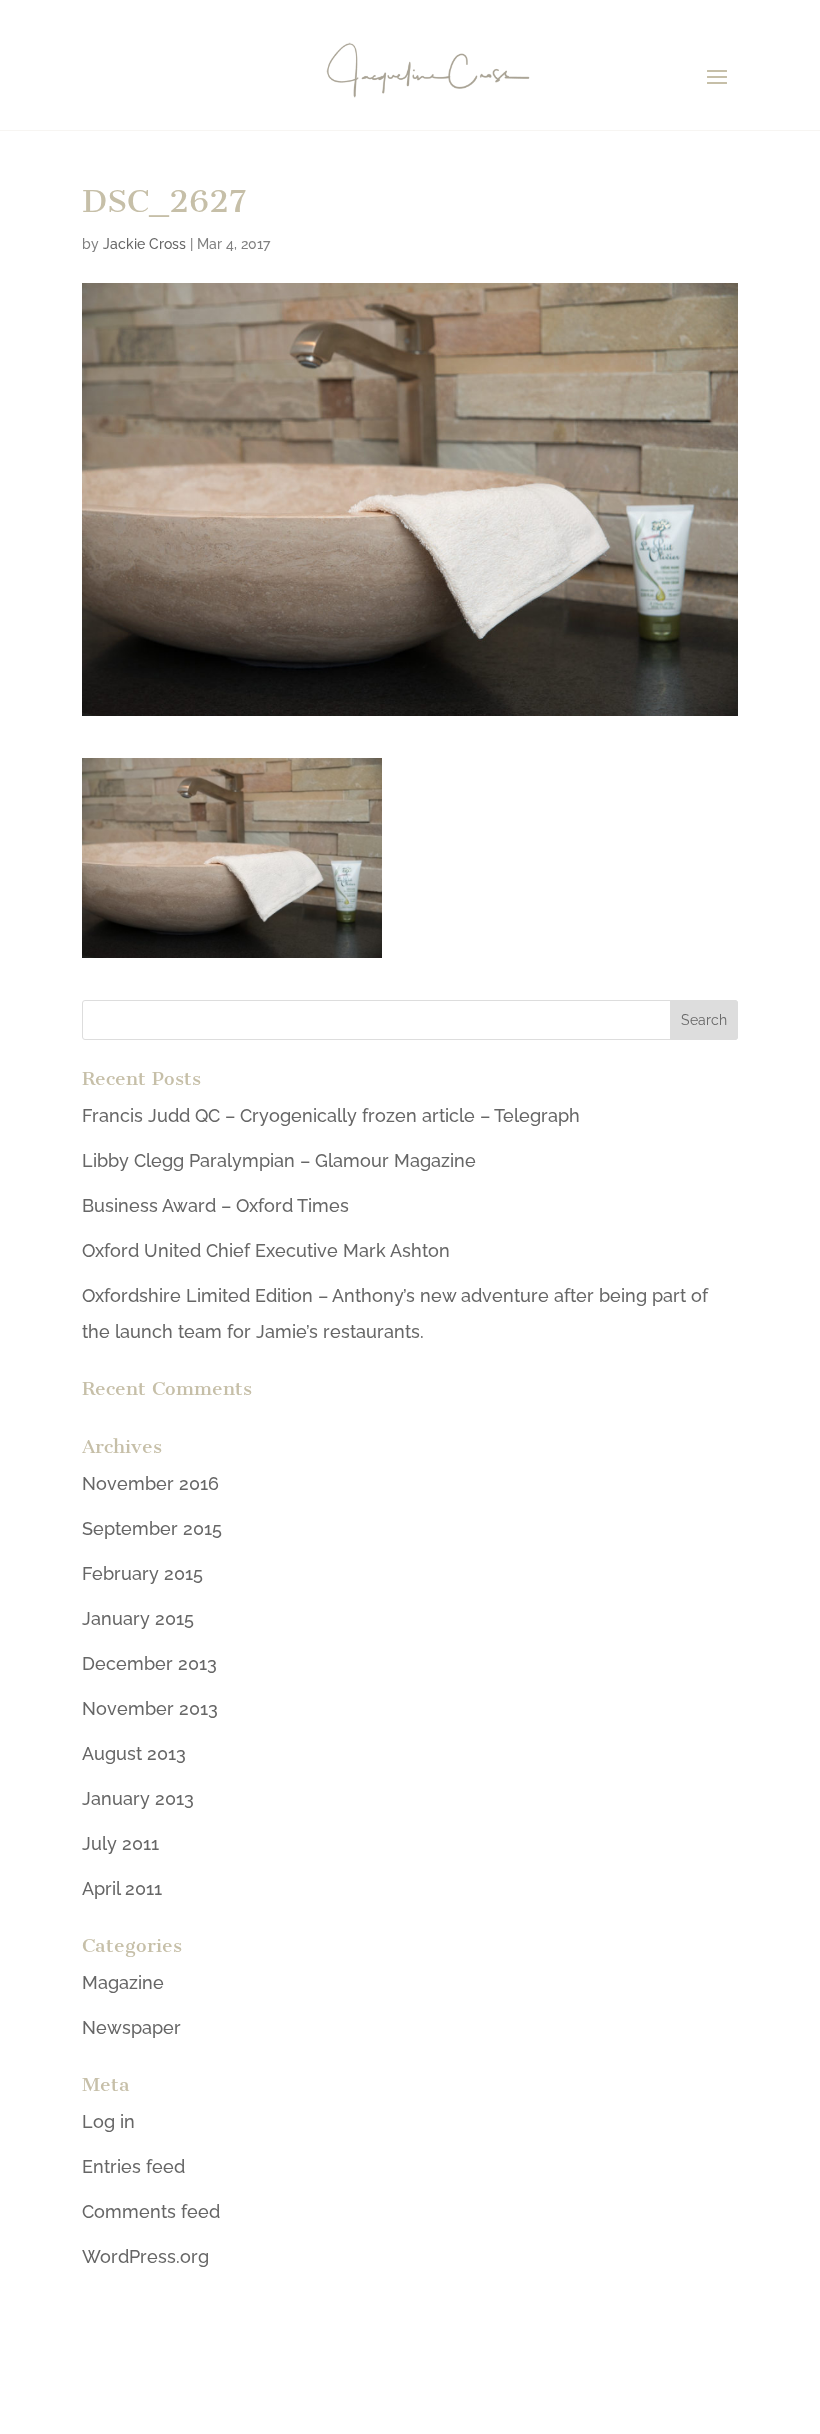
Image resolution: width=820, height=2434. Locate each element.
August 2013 (134, 1753)
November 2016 (150, 1483)
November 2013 (150, 1708)
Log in (108, 2121)
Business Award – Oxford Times (215, 1205)
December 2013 (149, 1663)
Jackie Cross (144, 244)
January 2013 (138, 1798)
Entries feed (133, 2166)
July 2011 (120, 1843)
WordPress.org (145, 2256)
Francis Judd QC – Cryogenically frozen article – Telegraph (331, 1115)
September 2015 (152, 1528)
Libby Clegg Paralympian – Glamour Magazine (279, 1160)
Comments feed (151, 2211)
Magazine (123, 1982)
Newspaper (131, 2027)
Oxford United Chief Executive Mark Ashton (266, 1250)
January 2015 (138, 1618)
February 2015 (142, 1573)
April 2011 (122, 1888)
